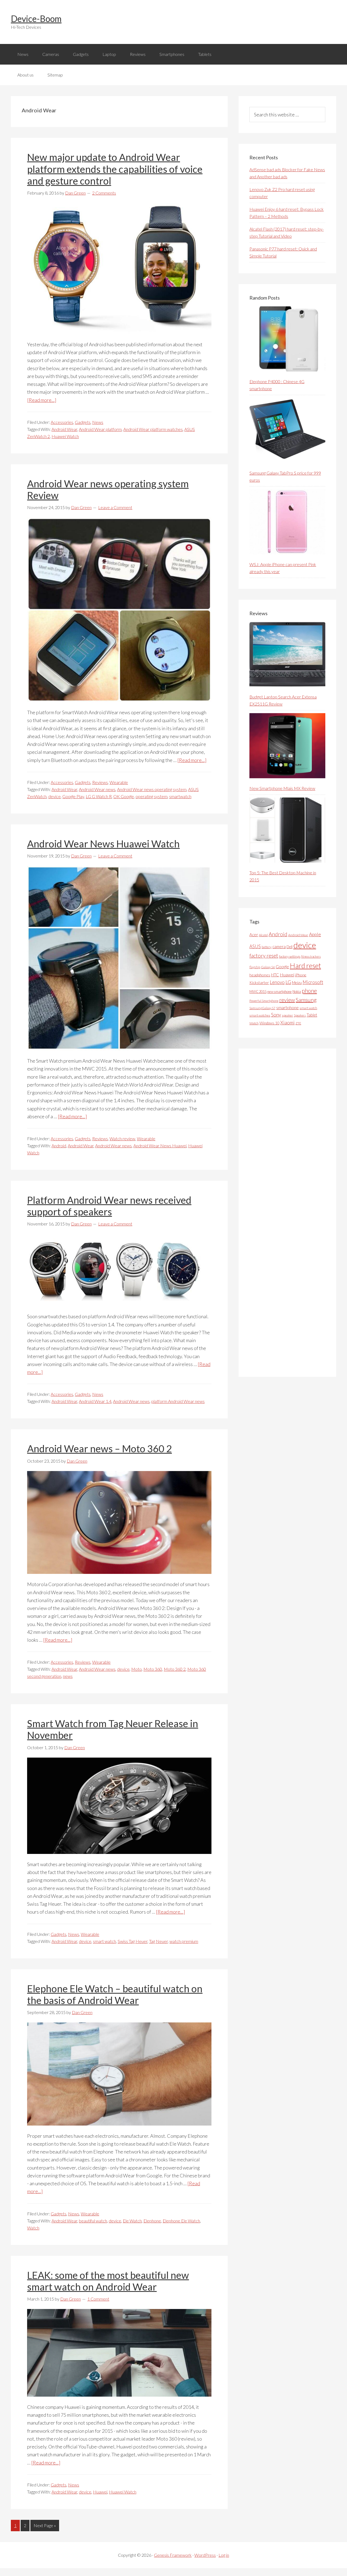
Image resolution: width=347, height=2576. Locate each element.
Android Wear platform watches (153, 429)
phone (309, 991)
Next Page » (45, 2525)
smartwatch (180, 796)
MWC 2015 (258, 992)
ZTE (298, 1023)
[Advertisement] (290, 1213)
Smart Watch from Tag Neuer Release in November (113, 1729)
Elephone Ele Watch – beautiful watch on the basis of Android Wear (115, 1994)
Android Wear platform (100, 429)
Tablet (312, 1015)
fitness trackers (311, 956)
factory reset (264, 956)
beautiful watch (93, 2221)
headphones (260, 975)
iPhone (301, 975)
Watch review (122, 1138)
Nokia (297, 992)
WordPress (205, 2555)
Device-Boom (36, 19)
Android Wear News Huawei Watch (103, 844)
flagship (255, 967)
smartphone (287, 1007)
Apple (315, 934)
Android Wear (64, 429)
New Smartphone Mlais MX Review (282, 788)
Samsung (306, 1000)
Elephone (152, 2221)
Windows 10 (269, 1023)
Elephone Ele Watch (181, 2221)
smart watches (260, 1015)
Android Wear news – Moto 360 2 (99, 1449)
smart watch (105, 1941)
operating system (152, 796)
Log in (224, 2555)
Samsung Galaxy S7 (262, 1008)
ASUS (255, 946)
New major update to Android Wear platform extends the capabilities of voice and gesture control (115, 169)
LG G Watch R (99, 796)
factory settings (290, 956)
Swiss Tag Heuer (133, 1941)
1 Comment (98, 2299)
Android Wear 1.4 (95, 1401)
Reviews (100, 782)
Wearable (119, 782)
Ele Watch (132, 2221)
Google (282, 966)
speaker (287, 1015)
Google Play (73, 796)
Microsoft (313, 982)
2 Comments (104, 193)
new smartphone (279, 992)
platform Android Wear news (178, 1401)
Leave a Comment (115, 507)
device (54, 796)
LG (288, 982)
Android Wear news (97, 789)
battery (267, 947)
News (98, 422)
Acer (254, 935)
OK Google (124, 796)
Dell (290, 947)
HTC (275, 975)
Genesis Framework (173, 2555)
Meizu (297, 982)
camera (279, 946)
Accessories (62, 422)
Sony (276, 1015)
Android (59, 1146)
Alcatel (263, 935)
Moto (136, 1669)
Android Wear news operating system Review (108, 489)
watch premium (184, 1941)
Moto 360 (153, 1669)
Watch (33, 2228)
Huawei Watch (65, 436)
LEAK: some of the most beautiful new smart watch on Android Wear (108, 2281)
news (68, 1676)
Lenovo (277, 982)
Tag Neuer (158, 1941)
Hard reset (305, 965)
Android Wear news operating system (152, 789)
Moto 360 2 (175, 1669)
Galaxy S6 (268, 967)
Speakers (300, 1015)
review (287, 1000)
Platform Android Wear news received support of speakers (109, 1206)
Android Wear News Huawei (160, 1146)
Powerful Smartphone (264, 1001)
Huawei (100, 2492)
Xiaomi (287, 1023)
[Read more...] (42, 400)
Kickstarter (259, 982)
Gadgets (83, 422)
